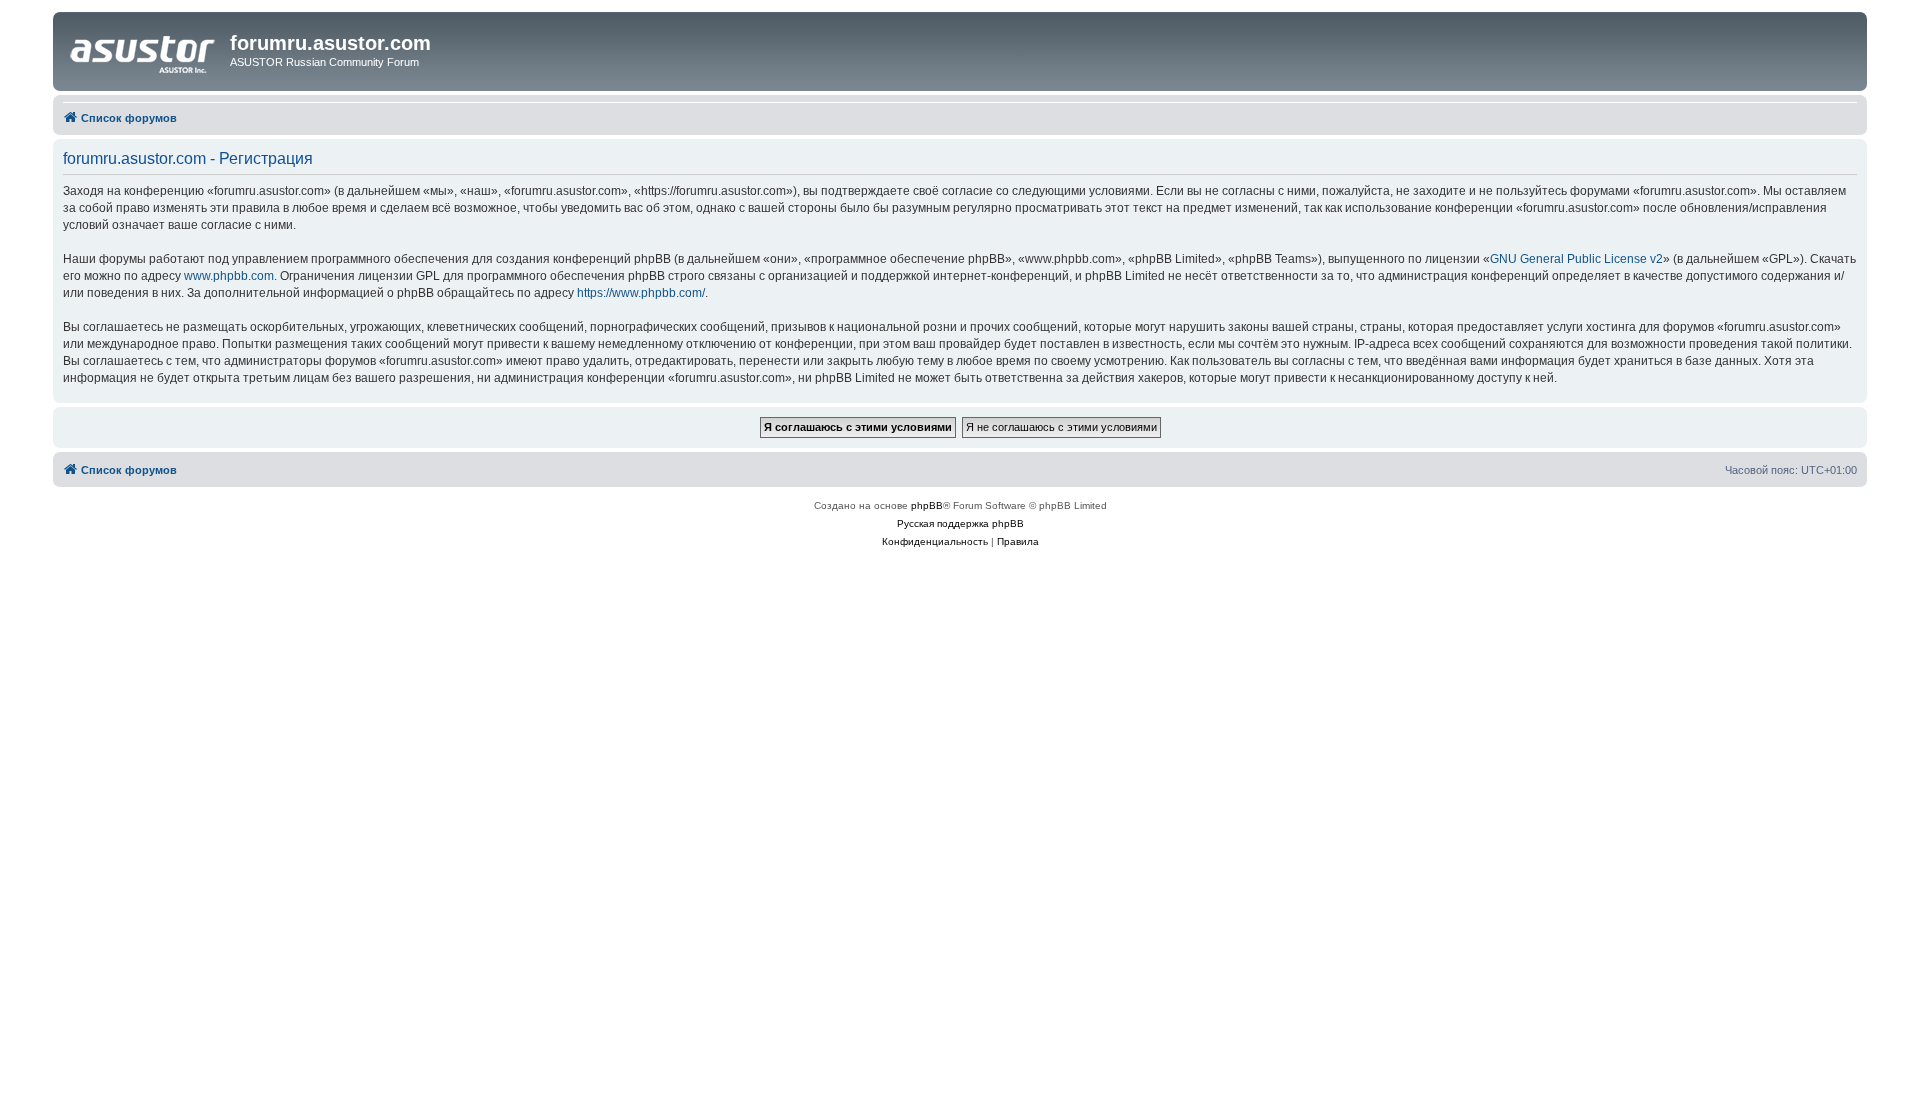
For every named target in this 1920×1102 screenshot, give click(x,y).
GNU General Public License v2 (1576, 259)
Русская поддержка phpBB (960, 523)
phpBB (927, 505)
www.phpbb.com (229, 276)
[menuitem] (935, 542)
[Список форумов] (144, 49)
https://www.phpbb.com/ (641, 293)
